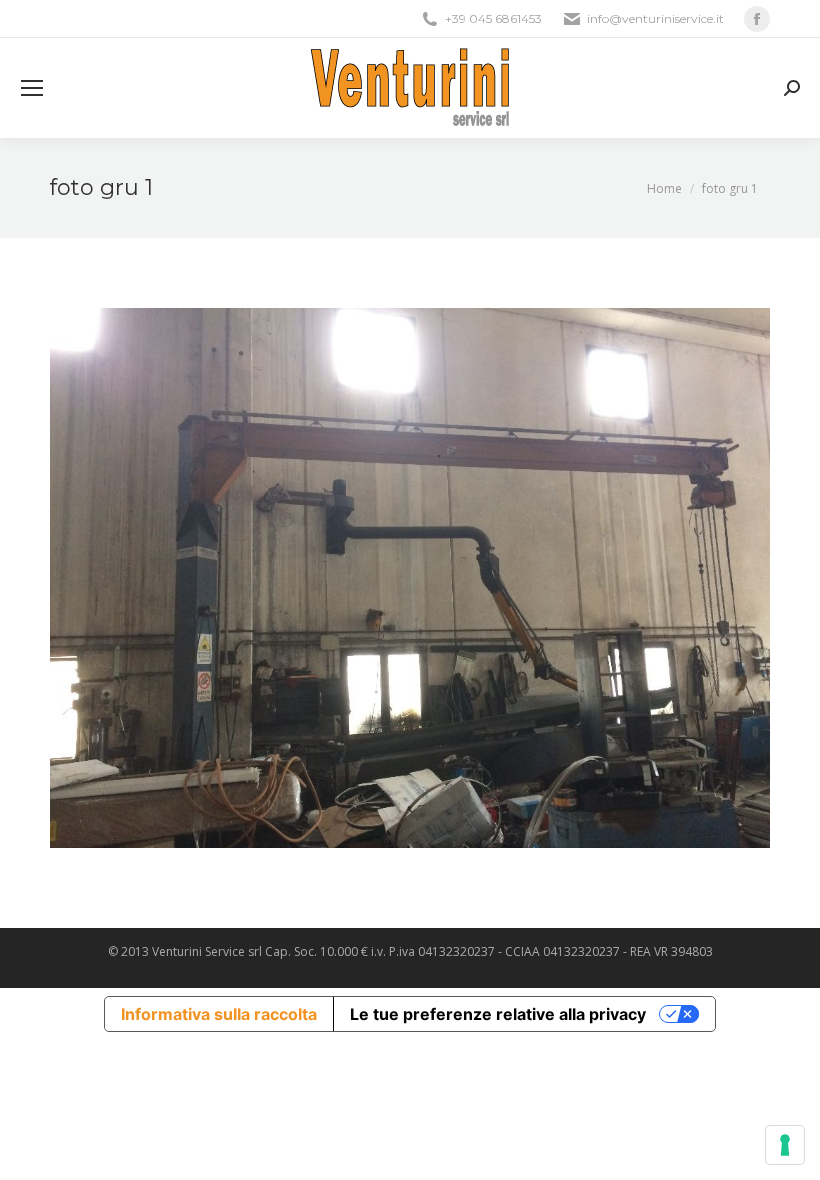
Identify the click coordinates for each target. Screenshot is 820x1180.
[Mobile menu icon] (32, 88)
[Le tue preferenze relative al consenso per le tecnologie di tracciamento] (785, 1145)
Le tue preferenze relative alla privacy (498, 1014)
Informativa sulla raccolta (219, 1014)
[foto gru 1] (410, 578)
